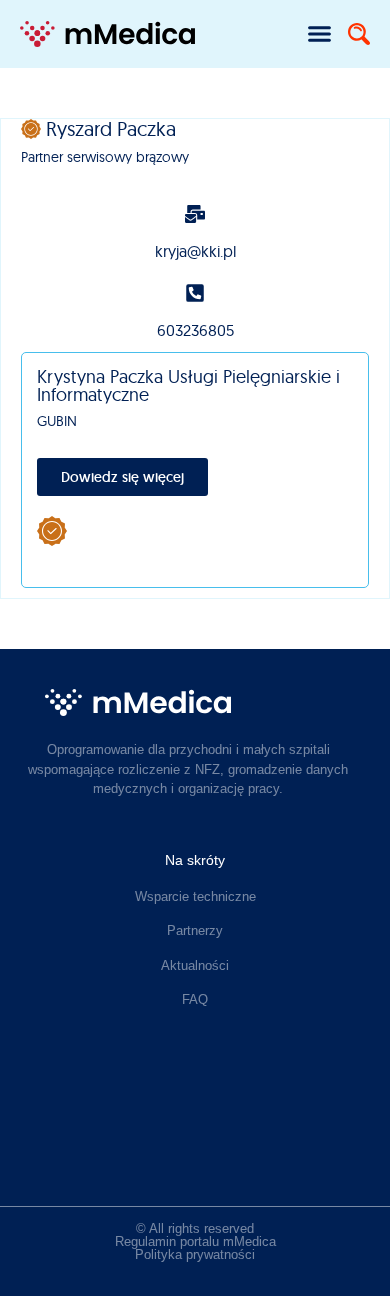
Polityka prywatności (195, 1254)
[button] (320, 34)
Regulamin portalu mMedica (195, 1241)
